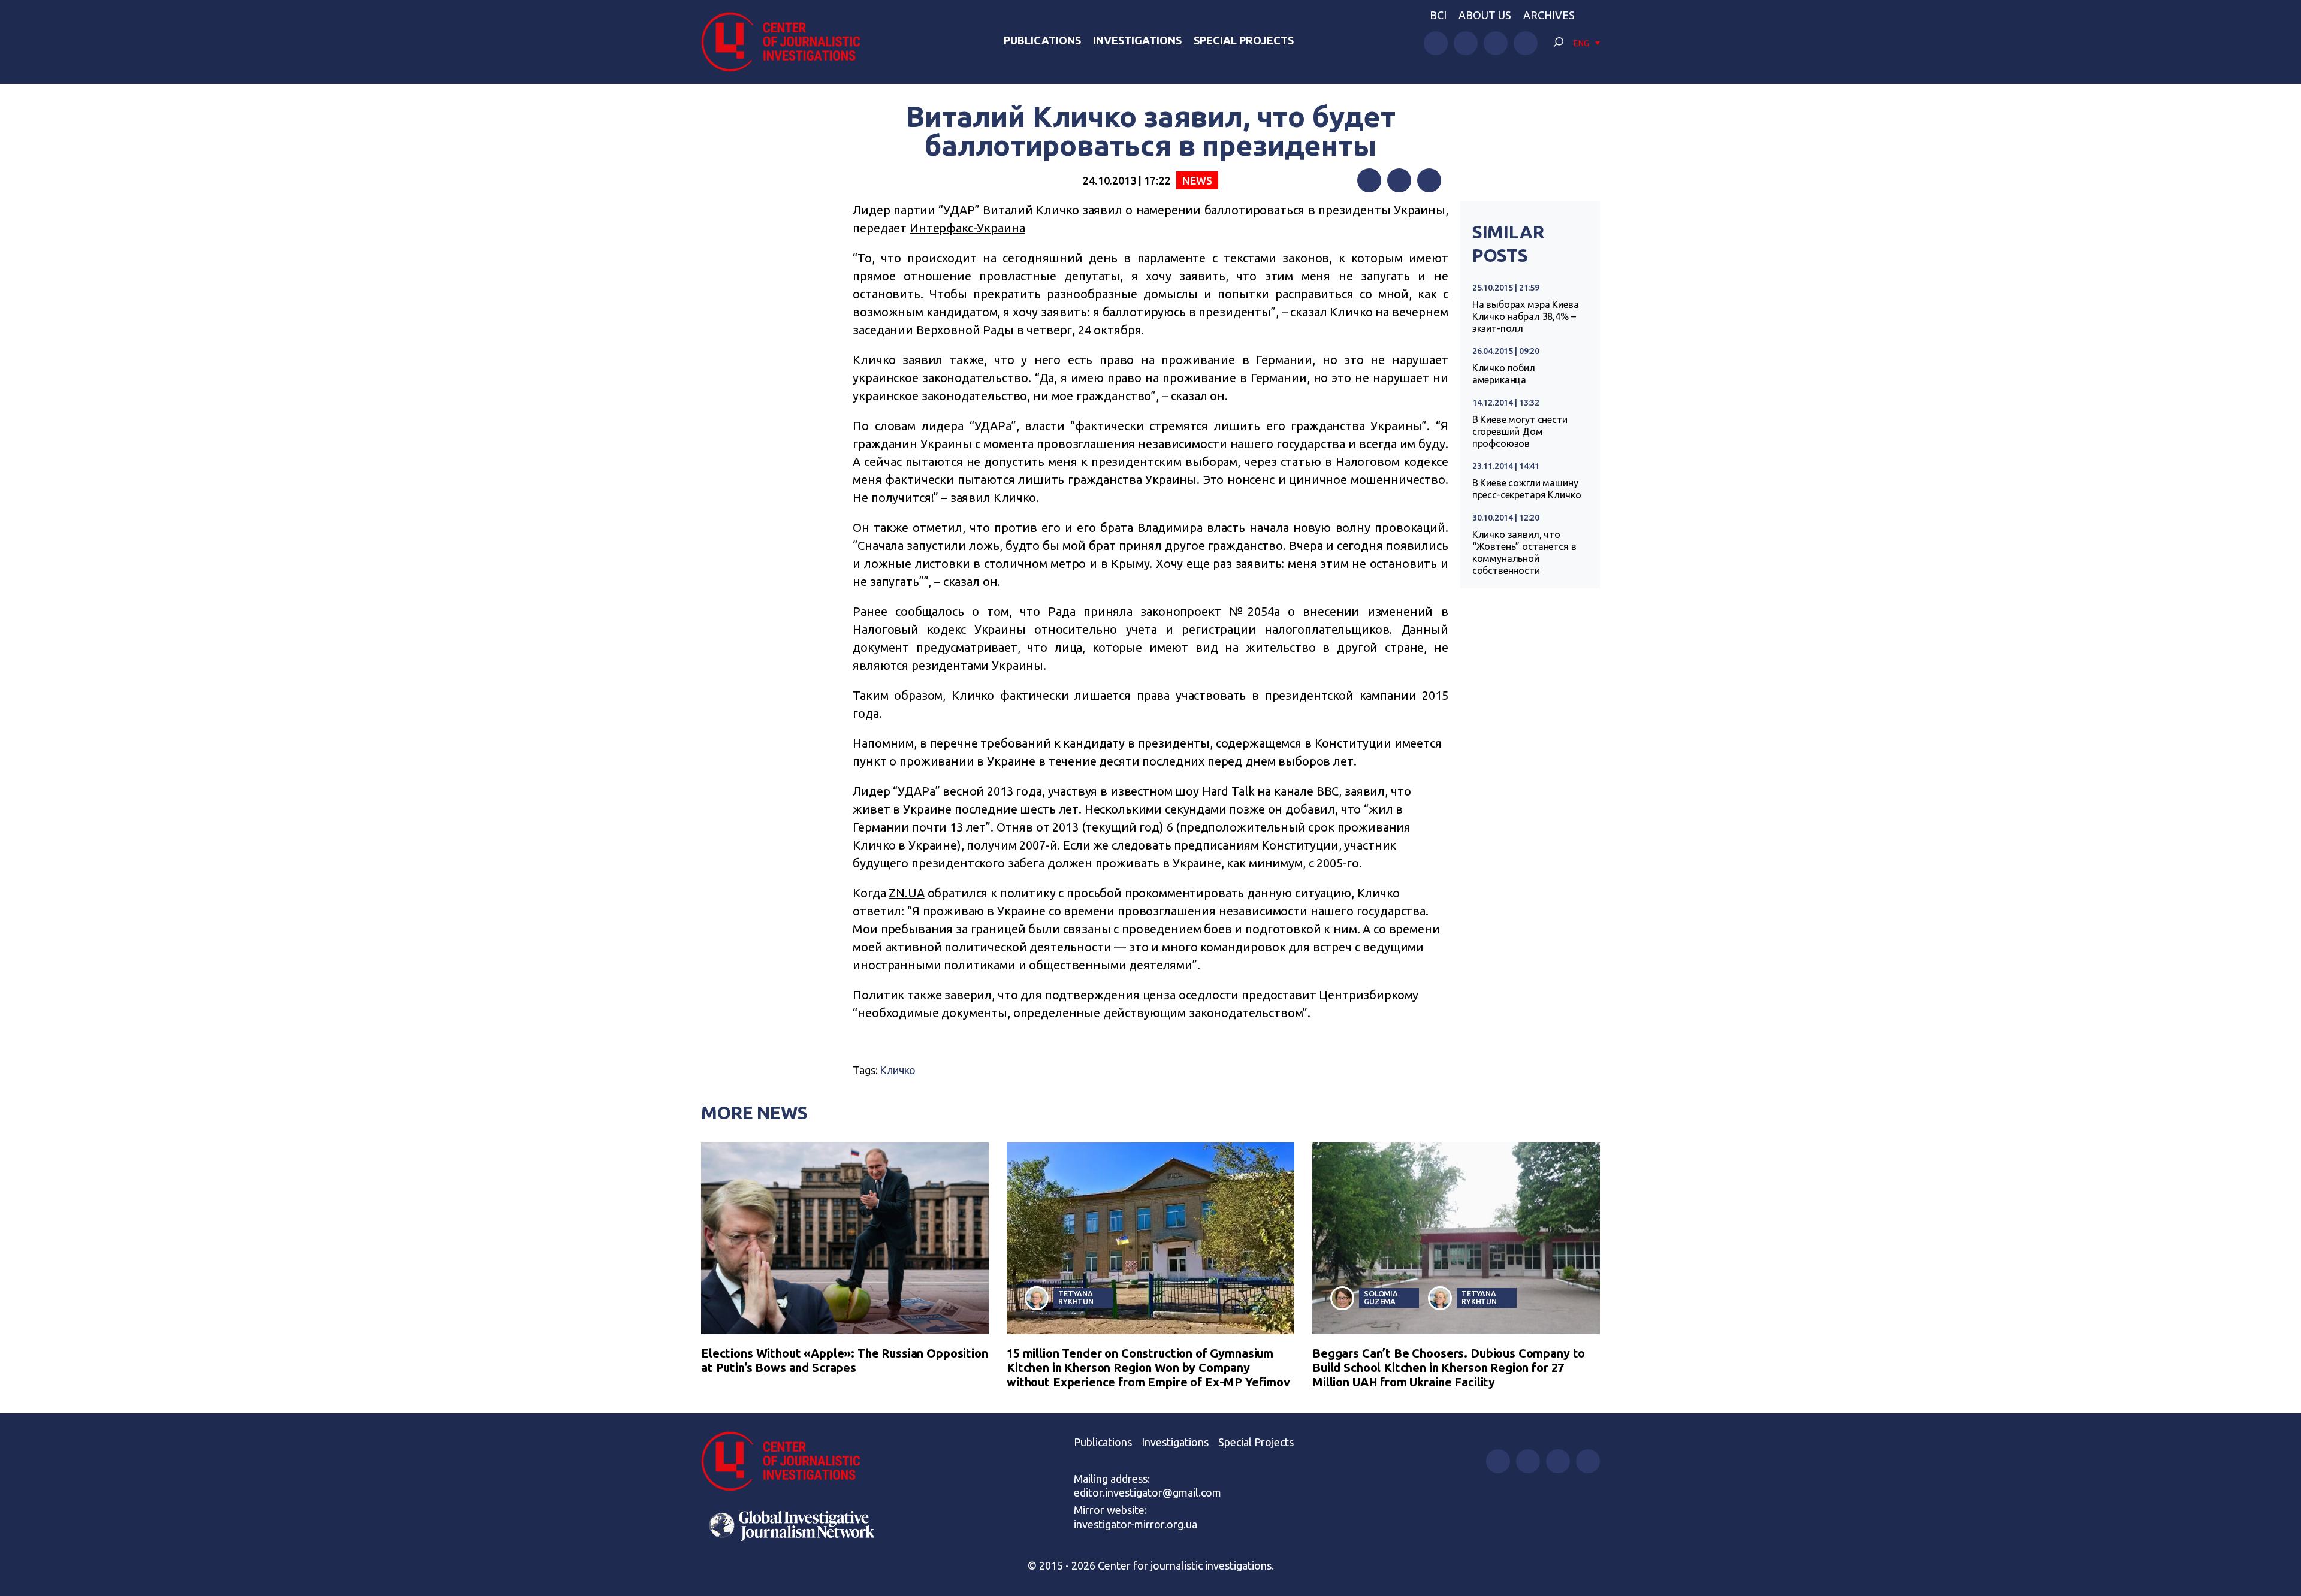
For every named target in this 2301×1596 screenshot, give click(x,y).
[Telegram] (1429, 180)
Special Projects (1244, 40)
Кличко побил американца (1504, 374)
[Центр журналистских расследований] (787, 42)
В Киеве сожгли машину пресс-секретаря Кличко (1527, 489)
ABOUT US (1485, 15)
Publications (1042, 40)
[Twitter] (1399, 180)
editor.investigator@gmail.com (1148, 1492)
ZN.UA (906, 893)
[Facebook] (1369, 180)
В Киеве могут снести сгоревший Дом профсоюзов (1520, 431)
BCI (1438, 15)
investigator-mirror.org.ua (1136, 1524)
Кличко (897, 1070)
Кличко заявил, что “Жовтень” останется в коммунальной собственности (1524, 552)
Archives (1549, 15)
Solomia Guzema (1381, 1297)
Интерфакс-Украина (967, 228)
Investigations (1137, 40)
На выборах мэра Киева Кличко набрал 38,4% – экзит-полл (1526, 316)
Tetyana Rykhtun (1076, 1297)
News (1197, 180)
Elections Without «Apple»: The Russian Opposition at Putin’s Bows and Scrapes (845, 1360)
